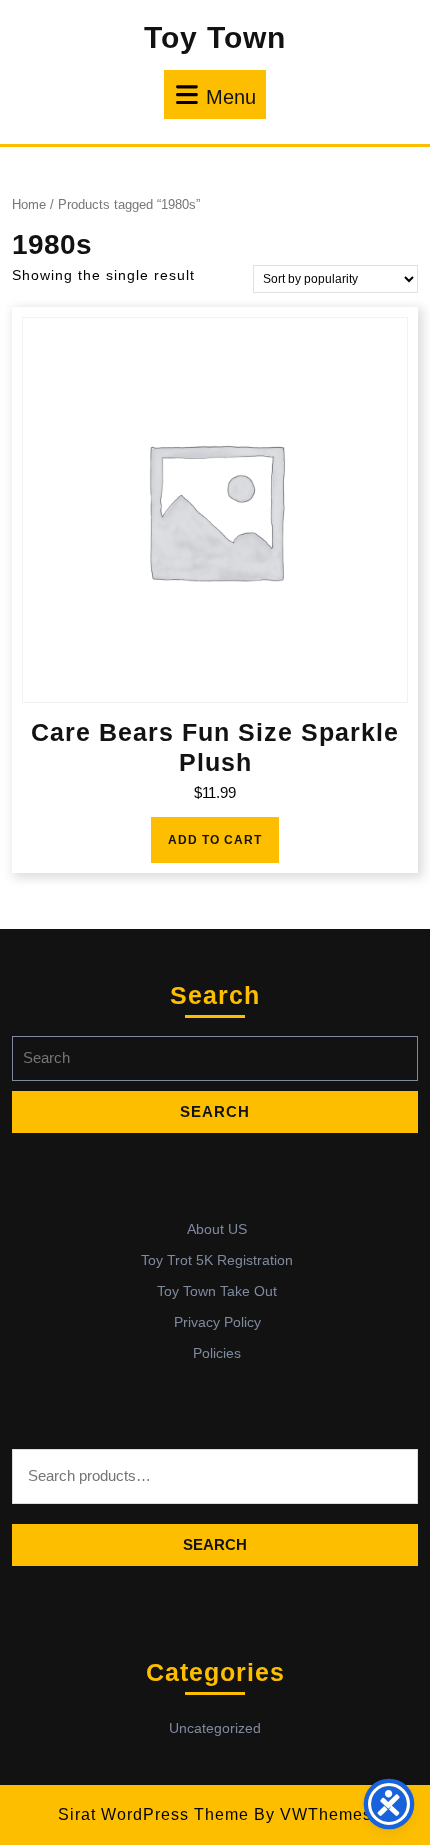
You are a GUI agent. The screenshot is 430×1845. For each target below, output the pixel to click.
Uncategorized (215, 1728)
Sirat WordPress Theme (153, 1814)
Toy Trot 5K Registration (217, 1260)
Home (29, 204)
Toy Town (215, 37)
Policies (217, 1353)
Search (215, 1544)
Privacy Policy (217, 1322)
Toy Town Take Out (217, 1291)
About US (217, 1229)
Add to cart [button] (215, 840)
